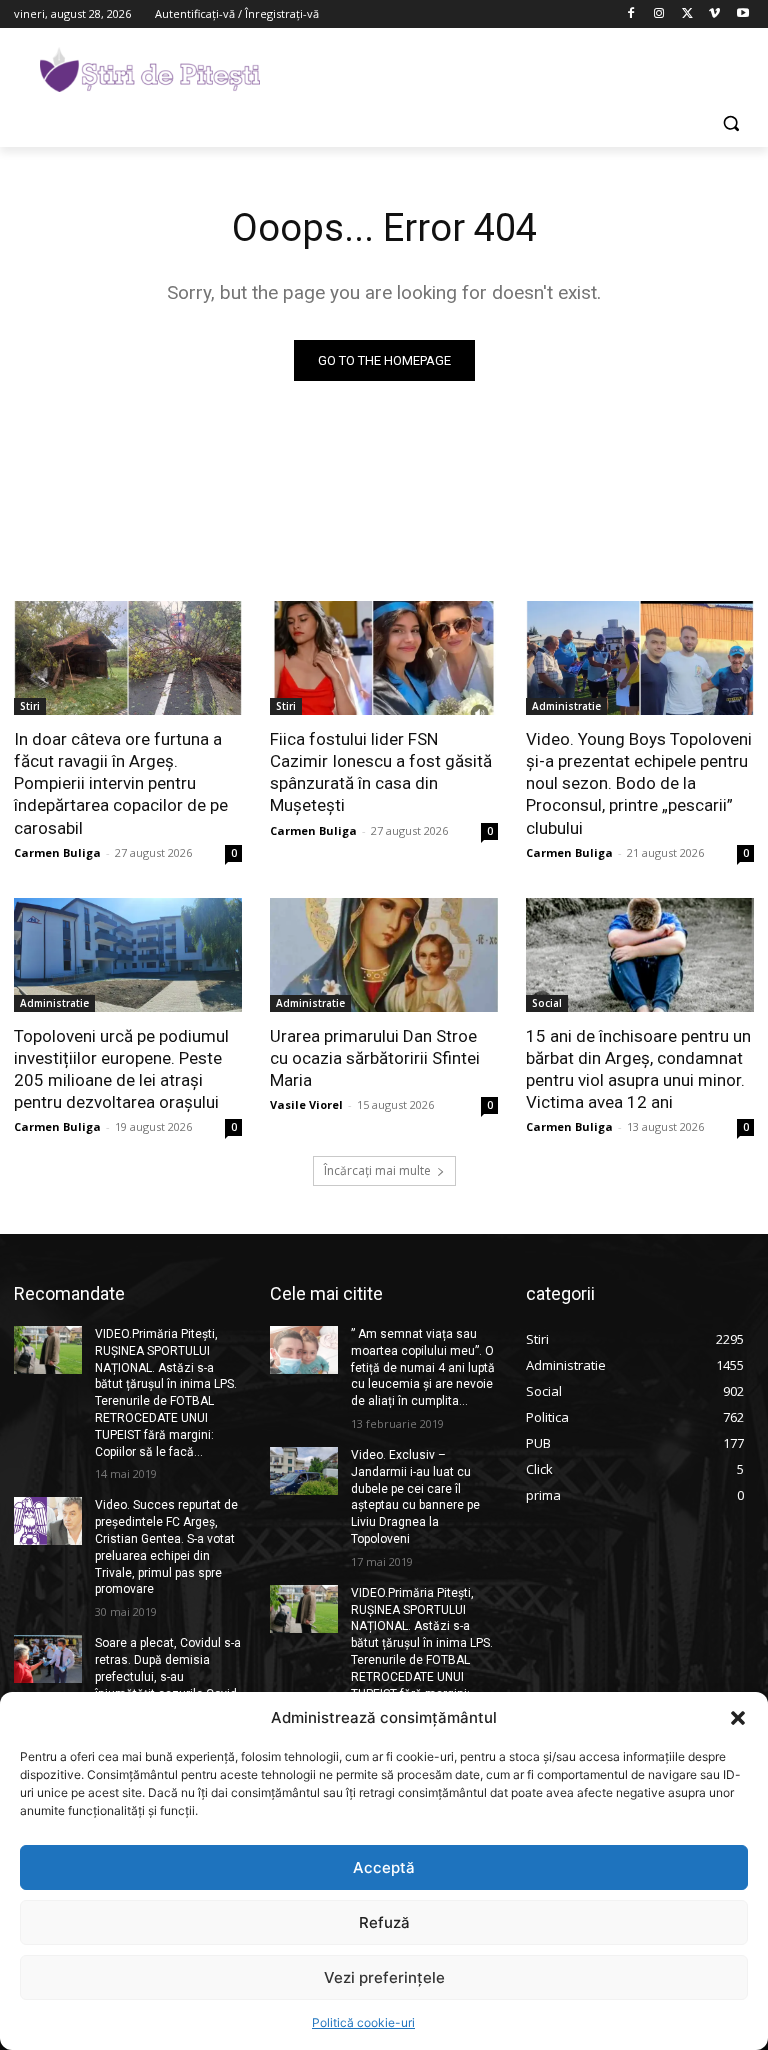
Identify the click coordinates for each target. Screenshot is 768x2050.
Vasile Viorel (306, 1104)
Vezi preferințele (384, 1977)
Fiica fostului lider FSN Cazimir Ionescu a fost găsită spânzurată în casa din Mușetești (381, 772)
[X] (687, 14)
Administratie (566, 706)
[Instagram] (659, 14)
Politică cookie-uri (363, 2022)
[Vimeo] (714, 14)
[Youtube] (742, 14)
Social (547, 1003)
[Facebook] (631, 14)
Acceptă (384, 1867)
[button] (738, 1718)
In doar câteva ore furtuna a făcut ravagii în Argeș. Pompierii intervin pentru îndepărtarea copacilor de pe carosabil (121, 783)
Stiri (30, 706)
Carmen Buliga (57, 852)
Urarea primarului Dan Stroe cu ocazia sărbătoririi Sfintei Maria (375, 1058)
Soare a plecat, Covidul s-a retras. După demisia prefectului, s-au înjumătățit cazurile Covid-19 (168, 1676)
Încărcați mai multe (377, 1170)
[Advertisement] (520, 67)
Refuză (384, 1922)
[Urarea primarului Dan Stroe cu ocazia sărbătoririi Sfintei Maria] (384, 955)
